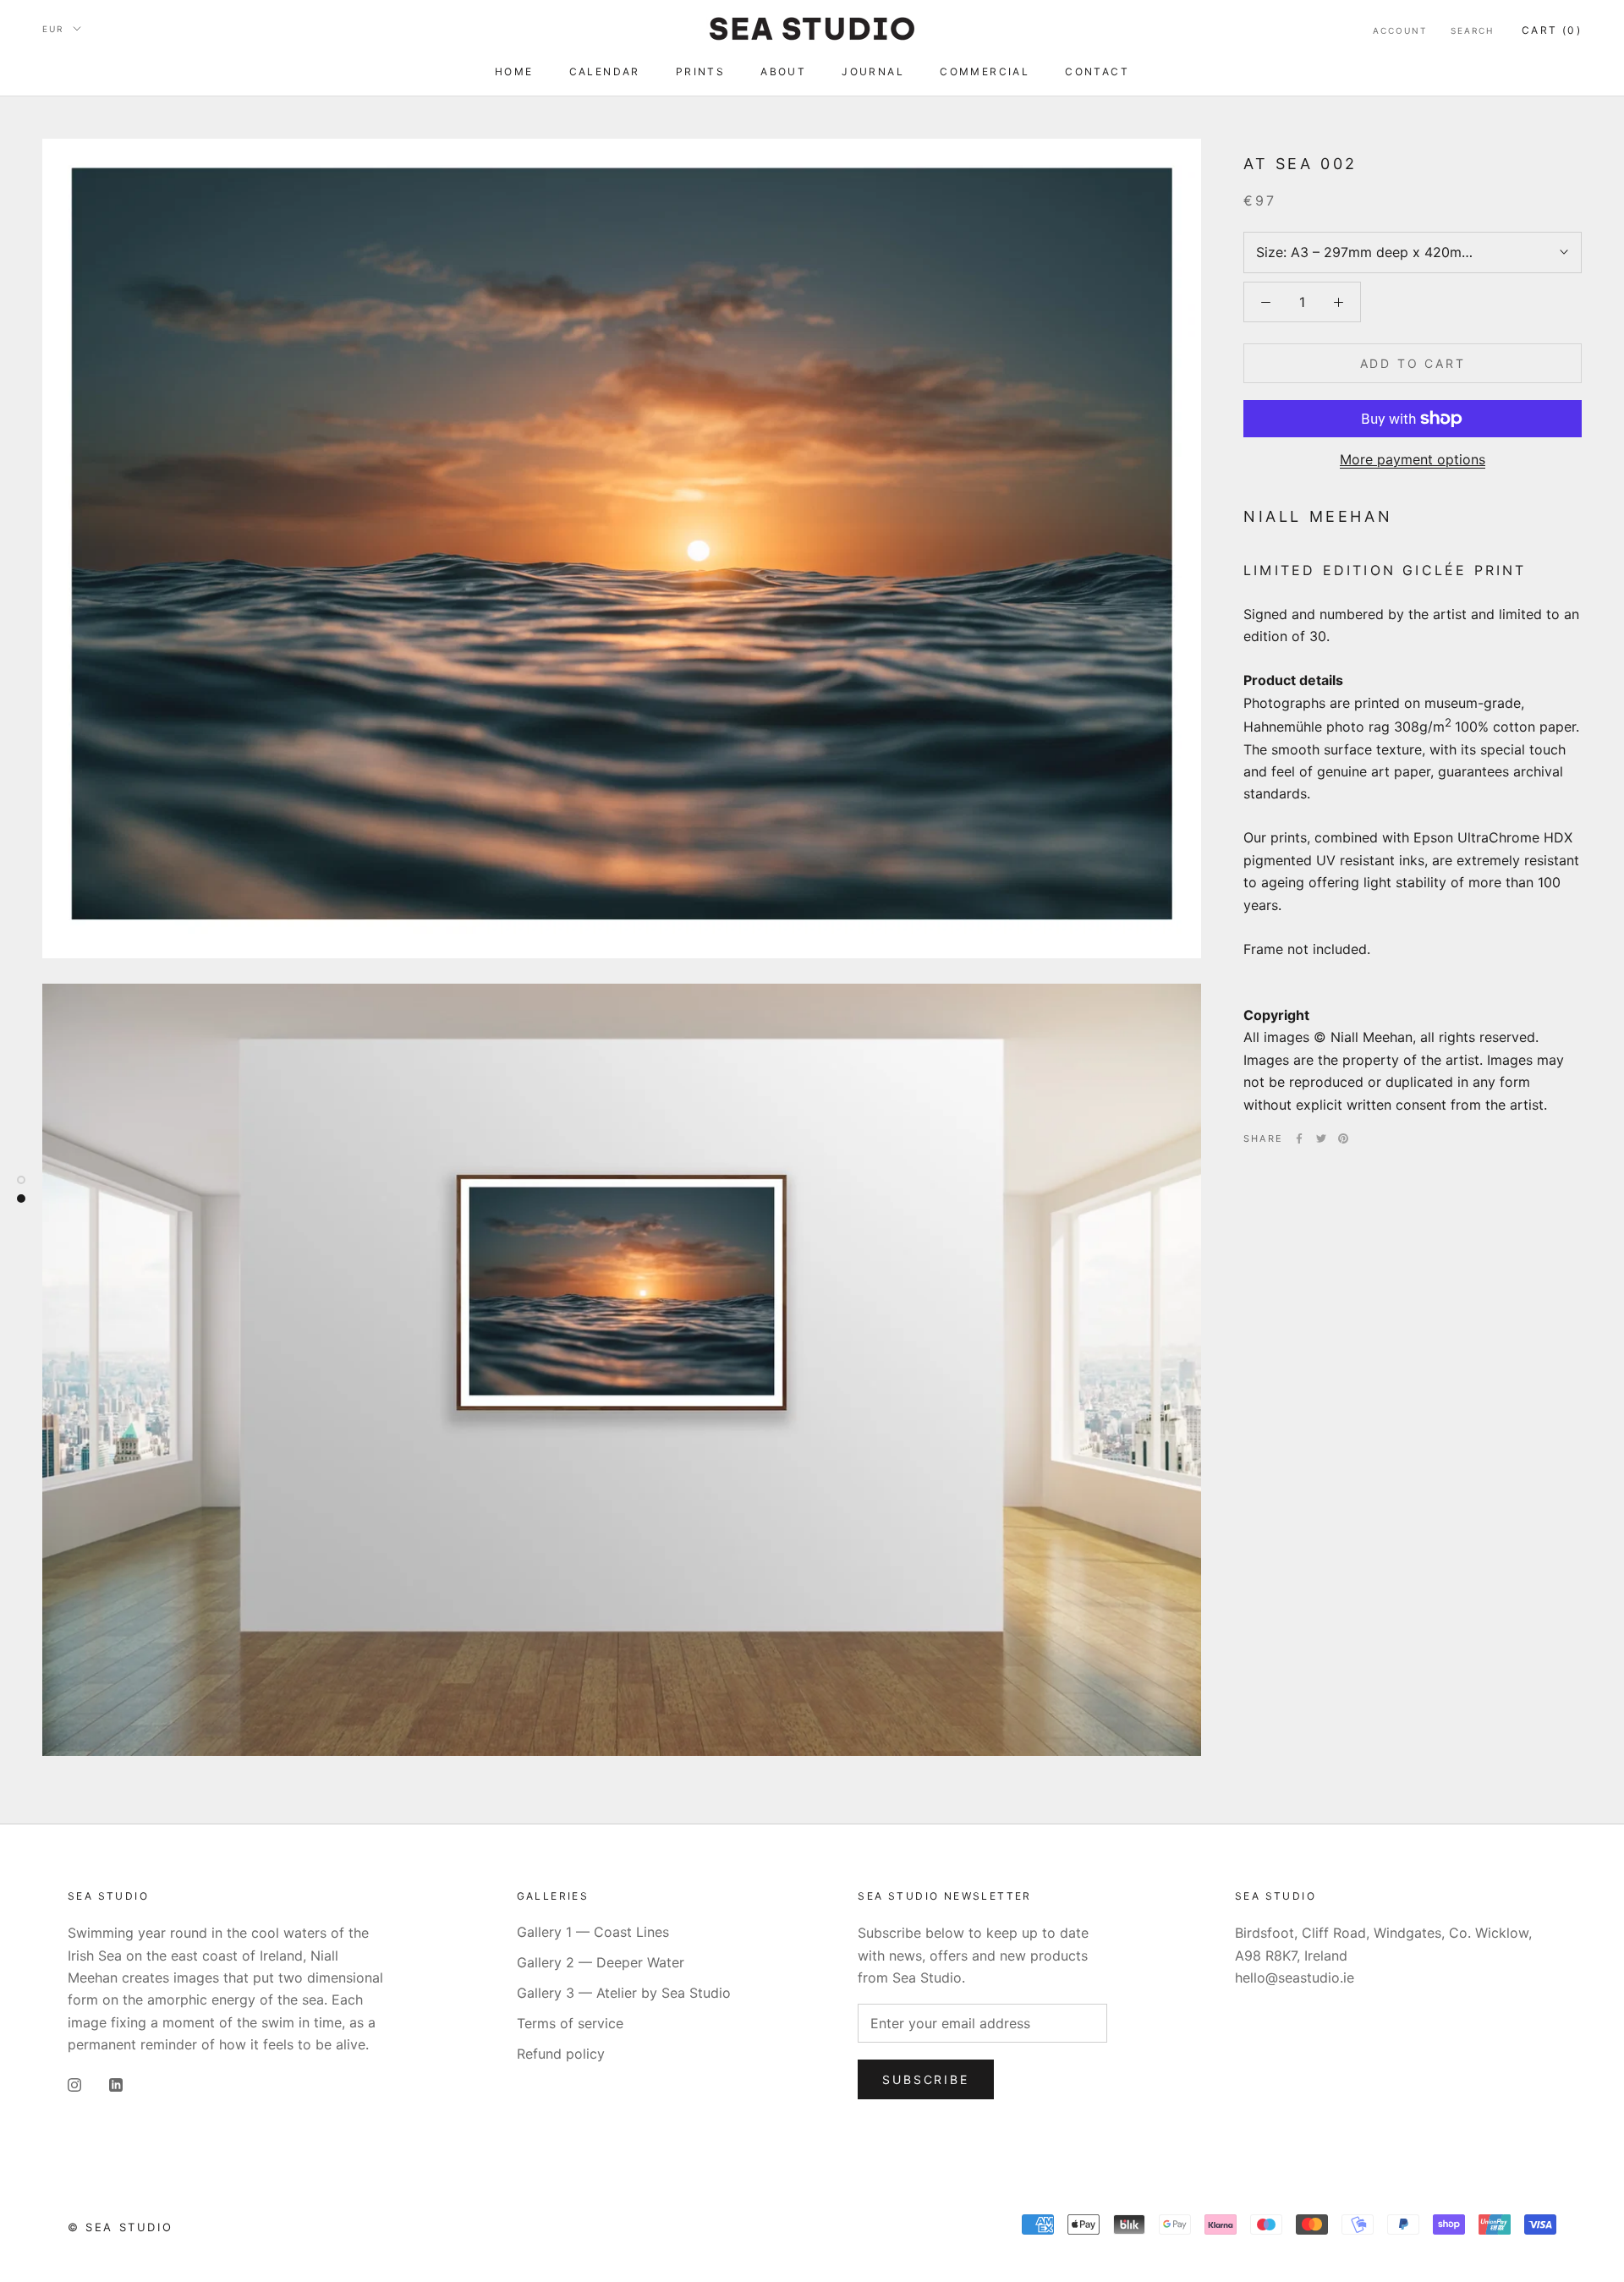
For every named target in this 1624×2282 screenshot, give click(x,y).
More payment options (1413, 459)
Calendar (605, 71)
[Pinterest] (1343, 1138)
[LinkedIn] (116, 2083)
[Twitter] (1321, 1138)
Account (1400, 30)
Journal (873, 71)
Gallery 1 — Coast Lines (593, 1932)
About (783, 71)
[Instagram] (74, 2083)
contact (1097, 71)
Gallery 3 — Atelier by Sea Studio (624, 1993)
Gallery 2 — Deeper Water (601, 1962)
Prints (700, 71)
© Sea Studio (120, 2227)
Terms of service (570, 2023)
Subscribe (925, 2079)
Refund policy (561, 2054)
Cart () (1552, 30)
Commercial (985, 71)
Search (1472, 30)
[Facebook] (1299, 1138)
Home (514, 71)
